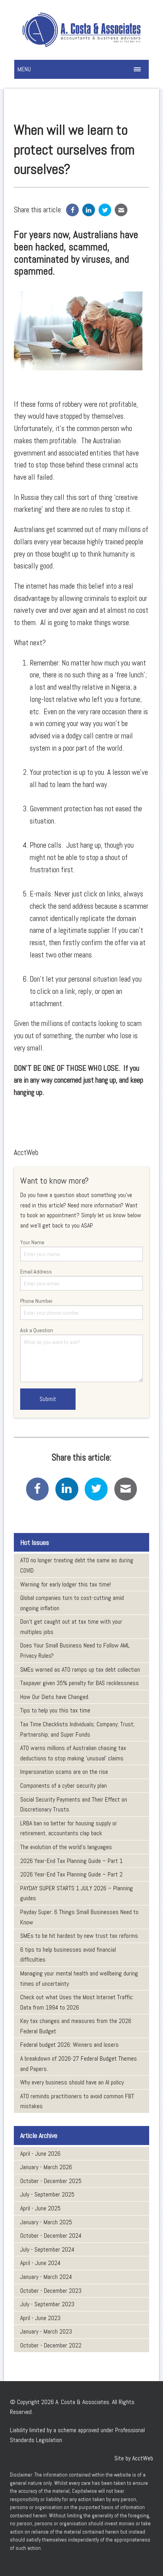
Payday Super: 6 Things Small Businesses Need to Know (79, 1917)
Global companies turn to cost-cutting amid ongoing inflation (72, 1603)
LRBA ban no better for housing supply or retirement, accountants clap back (69, 1828)
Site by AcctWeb (134, 2458)
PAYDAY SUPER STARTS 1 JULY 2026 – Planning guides (77, 1893)
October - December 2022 (51, 2345)
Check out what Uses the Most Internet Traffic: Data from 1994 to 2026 (77, 2002)
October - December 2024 (51, 2236)
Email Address (36, 1272)
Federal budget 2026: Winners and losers (69, 2045)
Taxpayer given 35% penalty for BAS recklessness (80, 1683)
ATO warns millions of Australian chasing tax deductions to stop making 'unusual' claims (73, 1753)
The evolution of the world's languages (66, 1847)
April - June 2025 (40, 2208)
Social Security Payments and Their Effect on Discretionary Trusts (74, 1805)
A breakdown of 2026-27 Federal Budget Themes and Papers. (79, 2064)
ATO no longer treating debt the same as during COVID (77, 1565)
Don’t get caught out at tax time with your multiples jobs (71, 1627)
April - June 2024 (40, 2263)
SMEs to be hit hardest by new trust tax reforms (79, 1936)
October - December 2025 (51, 2181)
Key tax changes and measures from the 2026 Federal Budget (76, 2026)
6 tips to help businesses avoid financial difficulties (68, 1955)
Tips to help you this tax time (55, 1710)
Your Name (32, 1242)
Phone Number (36, 1301)
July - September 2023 (47, 2304)
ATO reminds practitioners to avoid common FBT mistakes (77, 2101)
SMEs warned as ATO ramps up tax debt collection (80, 1669)
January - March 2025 (46, 2222)
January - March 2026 (46, 2167)
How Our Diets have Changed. (55, 1697)
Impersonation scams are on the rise (64, 1772)
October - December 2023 (51, 2291)
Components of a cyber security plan (63, 1786)
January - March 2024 (46, 2277)
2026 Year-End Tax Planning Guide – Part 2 (71, 1874)
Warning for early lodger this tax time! (65, 1584)
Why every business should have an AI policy (72, 2082)
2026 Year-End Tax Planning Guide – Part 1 (71, 1861)
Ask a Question (37, 1330)
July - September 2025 (47, 2194)
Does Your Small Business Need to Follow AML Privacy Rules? (75, 1650)
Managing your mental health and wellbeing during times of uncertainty (79, 1978)
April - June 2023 (40, 2318)
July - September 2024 (47, 2249)
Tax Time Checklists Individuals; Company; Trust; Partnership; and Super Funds (77, 1729)
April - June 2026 (40, 2154)
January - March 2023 (46, 2331)
